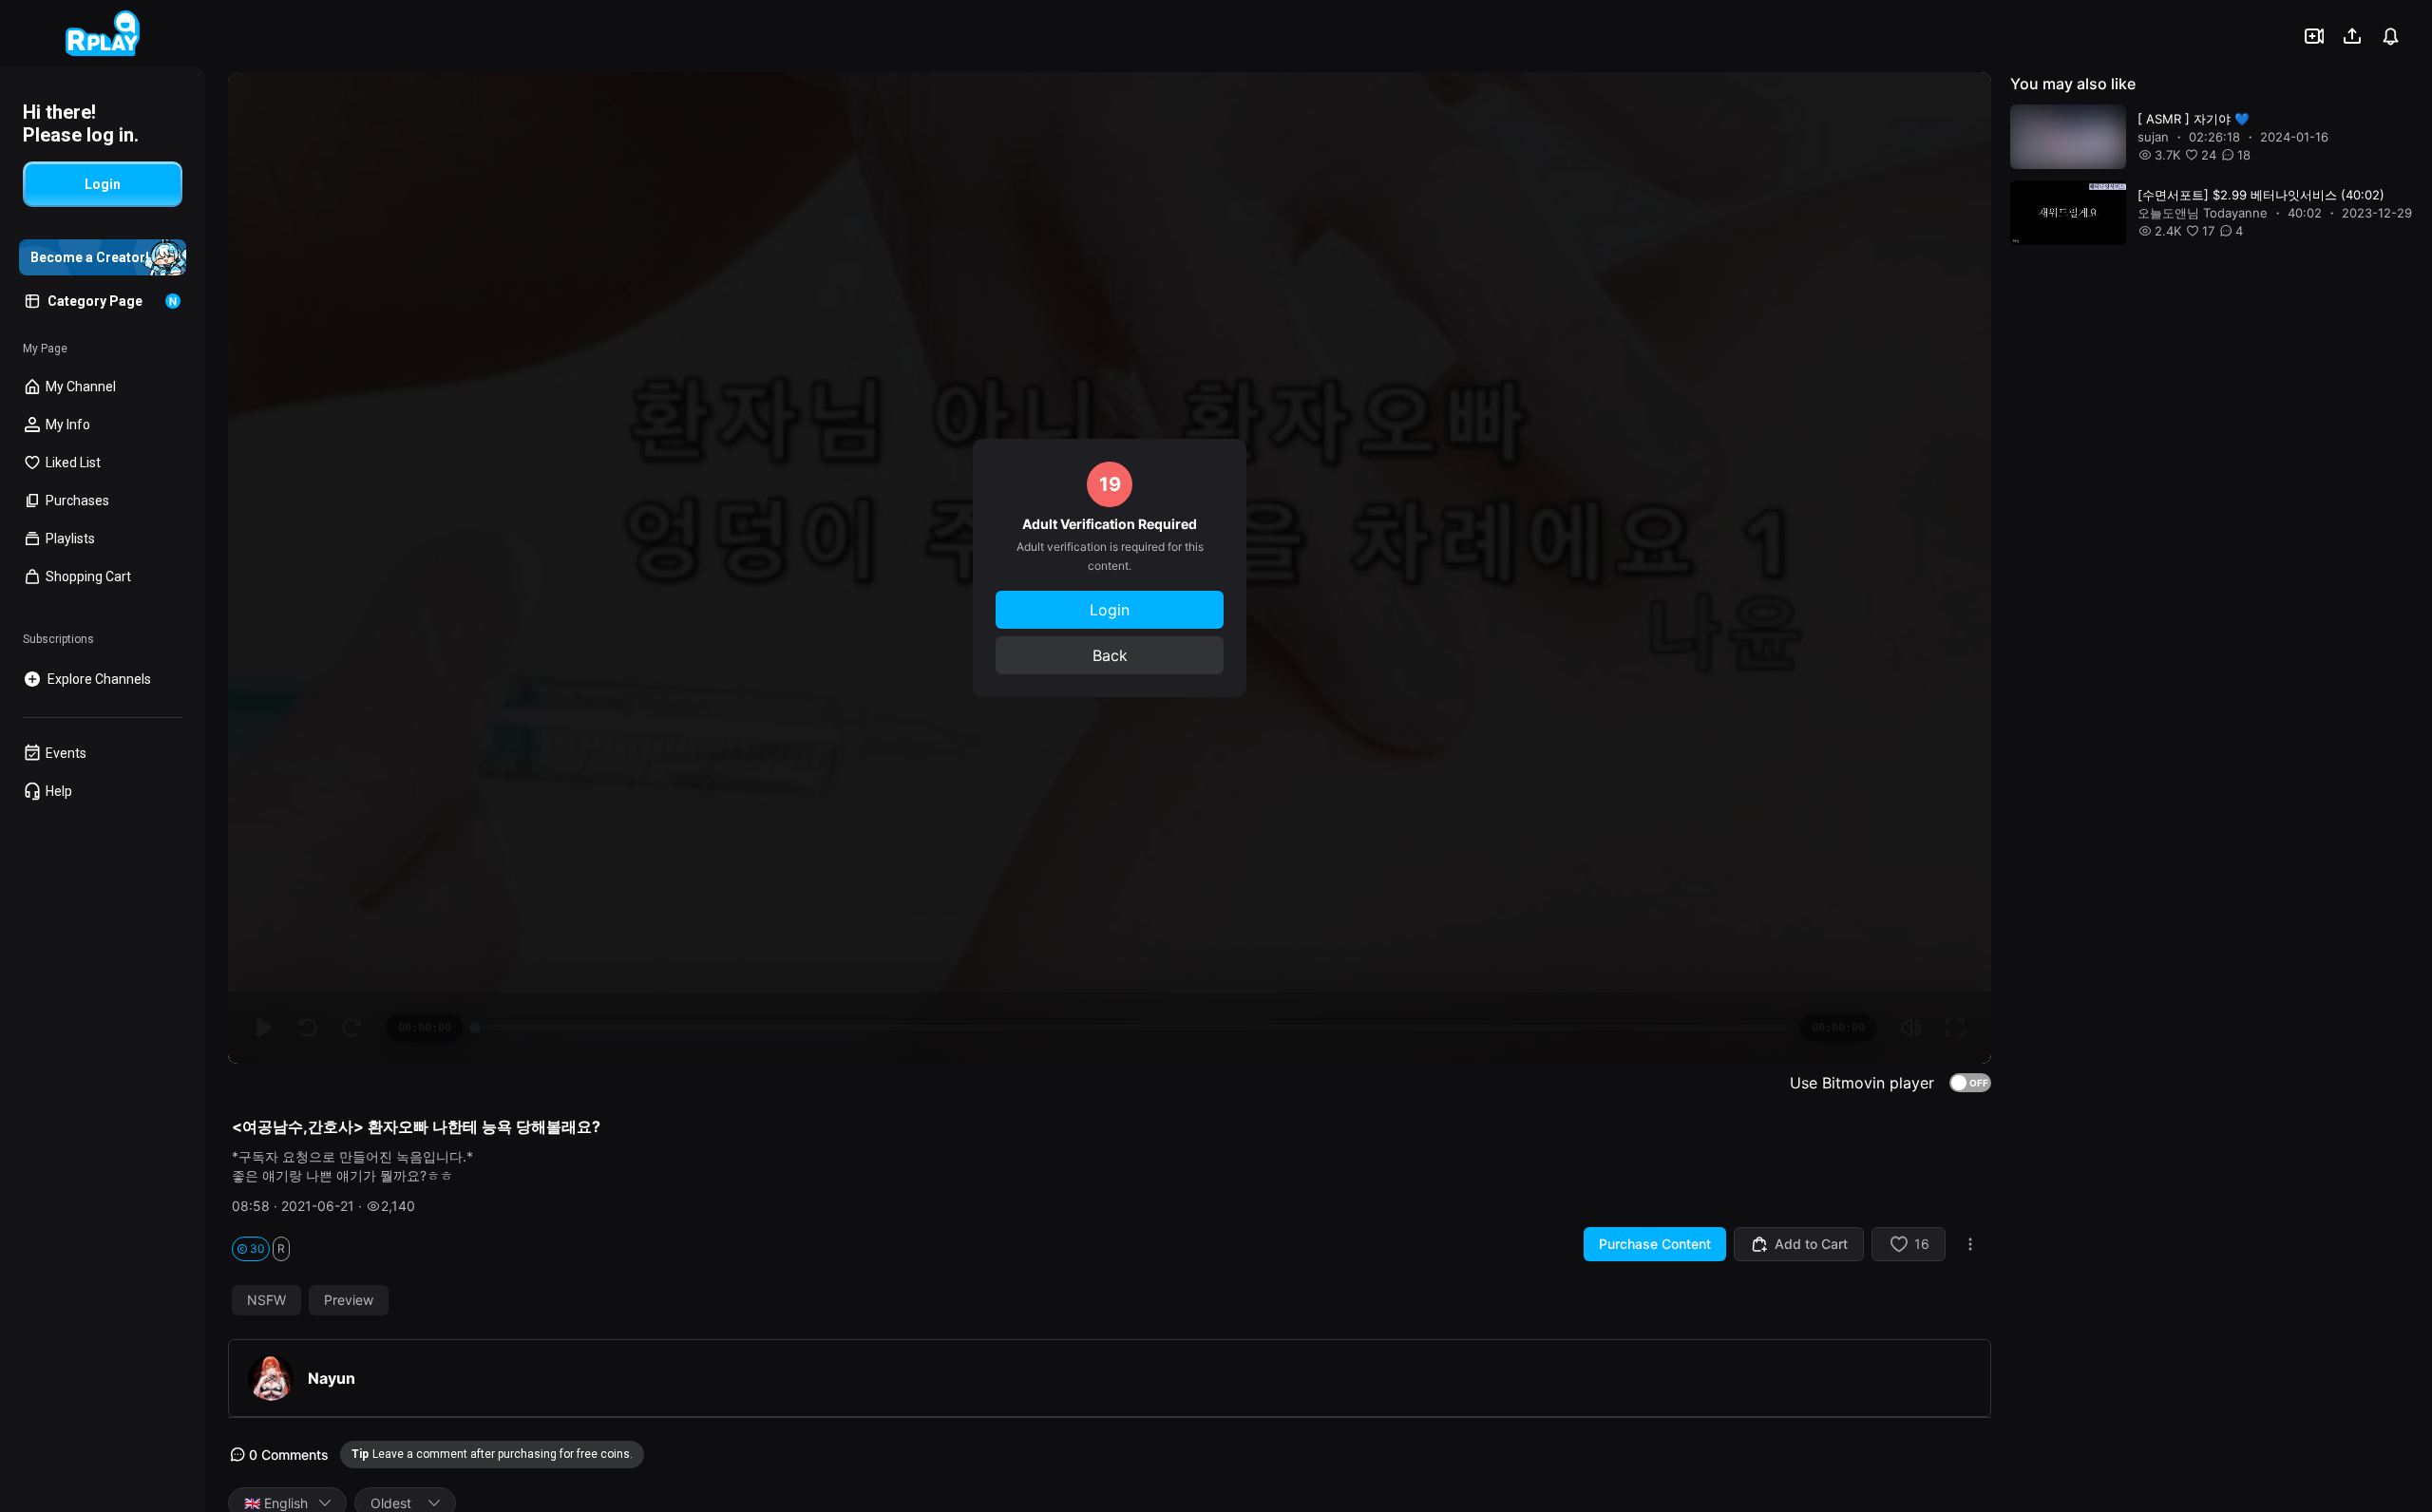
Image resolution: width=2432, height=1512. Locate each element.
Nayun (332, 1378)
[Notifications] (2390, 36)
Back (1110, 655)
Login (1110, 610)
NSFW (266, 1300)
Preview (349, 1300)
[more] (1970, 1244)
